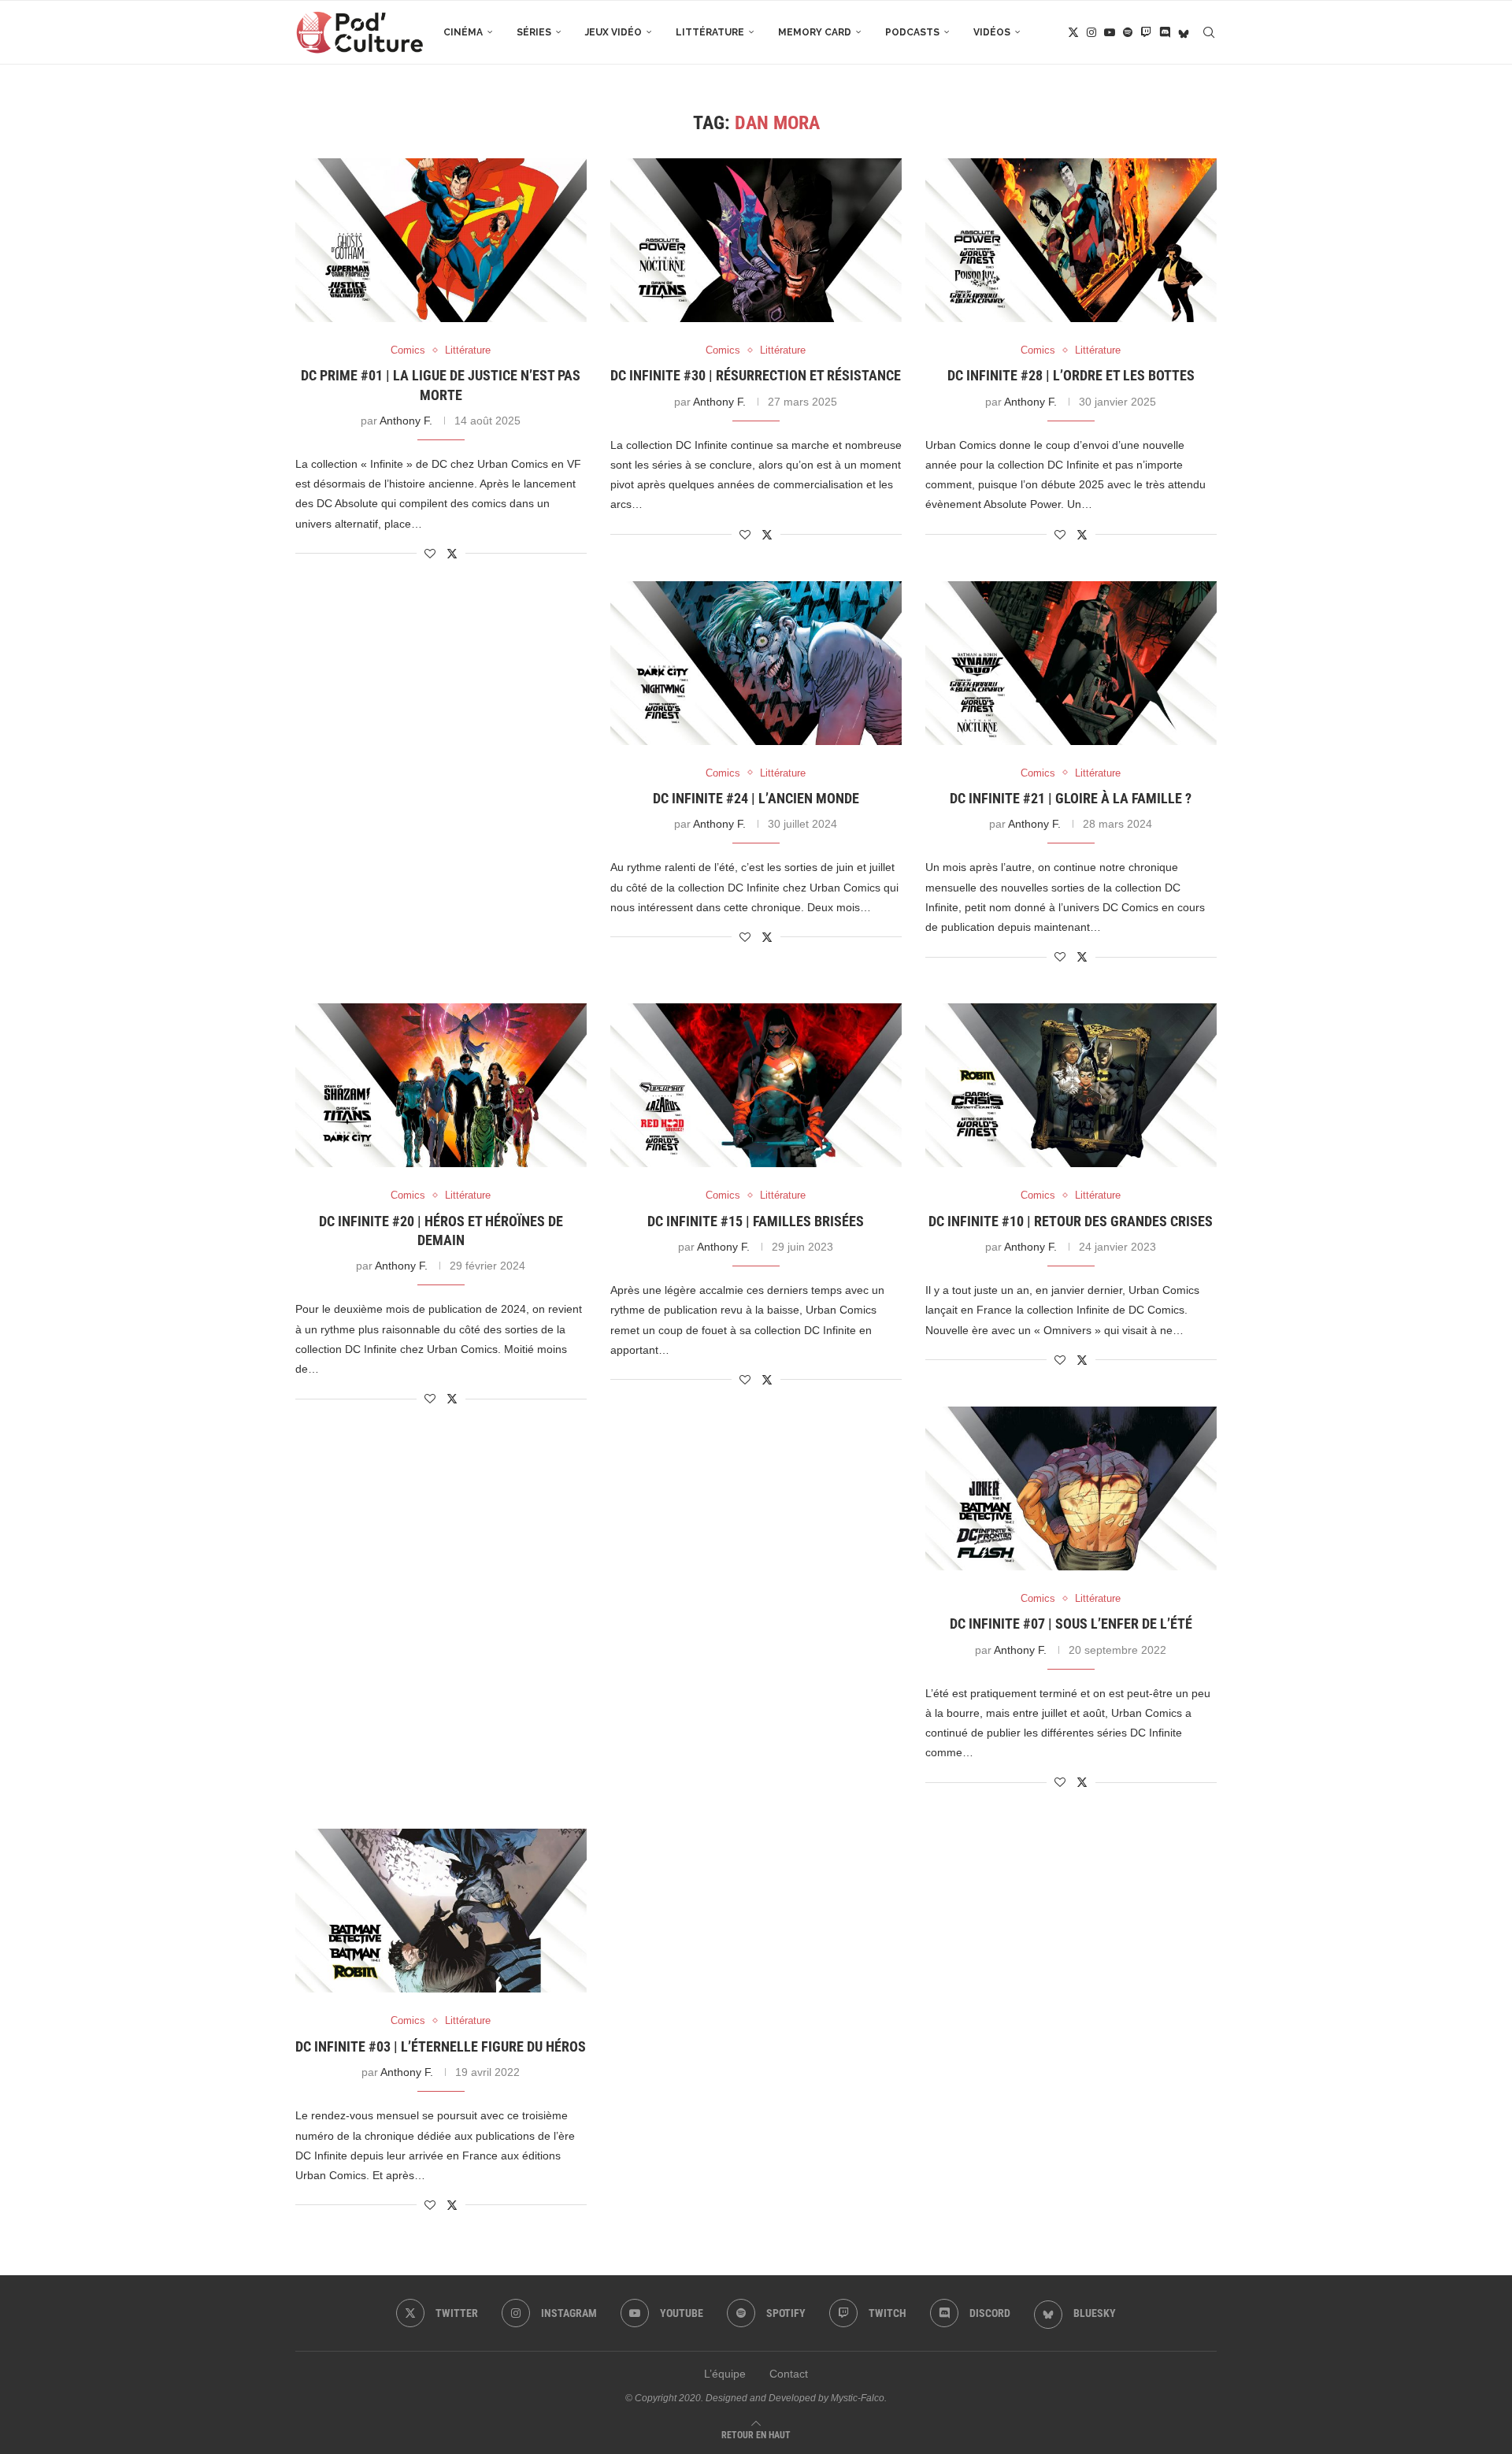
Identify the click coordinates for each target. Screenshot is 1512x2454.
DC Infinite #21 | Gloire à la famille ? (1071, 798)
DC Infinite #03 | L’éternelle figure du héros (441, 2046)
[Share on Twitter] (452, 553)
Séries (534, 32)
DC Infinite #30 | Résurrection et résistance (756, 375)
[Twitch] (1146, 32)
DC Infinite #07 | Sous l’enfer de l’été (1071, 1624)
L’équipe (725, 2374)
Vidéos (992, 32)
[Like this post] (430, 554)
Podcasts (912, 32)
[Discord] (1165, 32)
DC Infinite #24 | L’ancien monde (756, 798)
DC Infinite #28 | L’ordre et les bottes (1071, 375)
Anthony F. (406, 421)
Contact (789, 2374)
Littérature (710, 32)
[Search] (1209, 32)
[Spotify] (1128, 32)
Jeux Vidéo (613, 32)
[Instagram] (1091, 32)
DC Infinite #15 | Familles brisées (756, 1221)
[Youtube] (1110, 32)
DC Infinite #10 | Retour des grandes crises (1071, 1221)
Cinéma (463, 32)
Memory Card (815, 32)
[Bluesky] (1184, 32)
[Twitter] (1073, 32)
